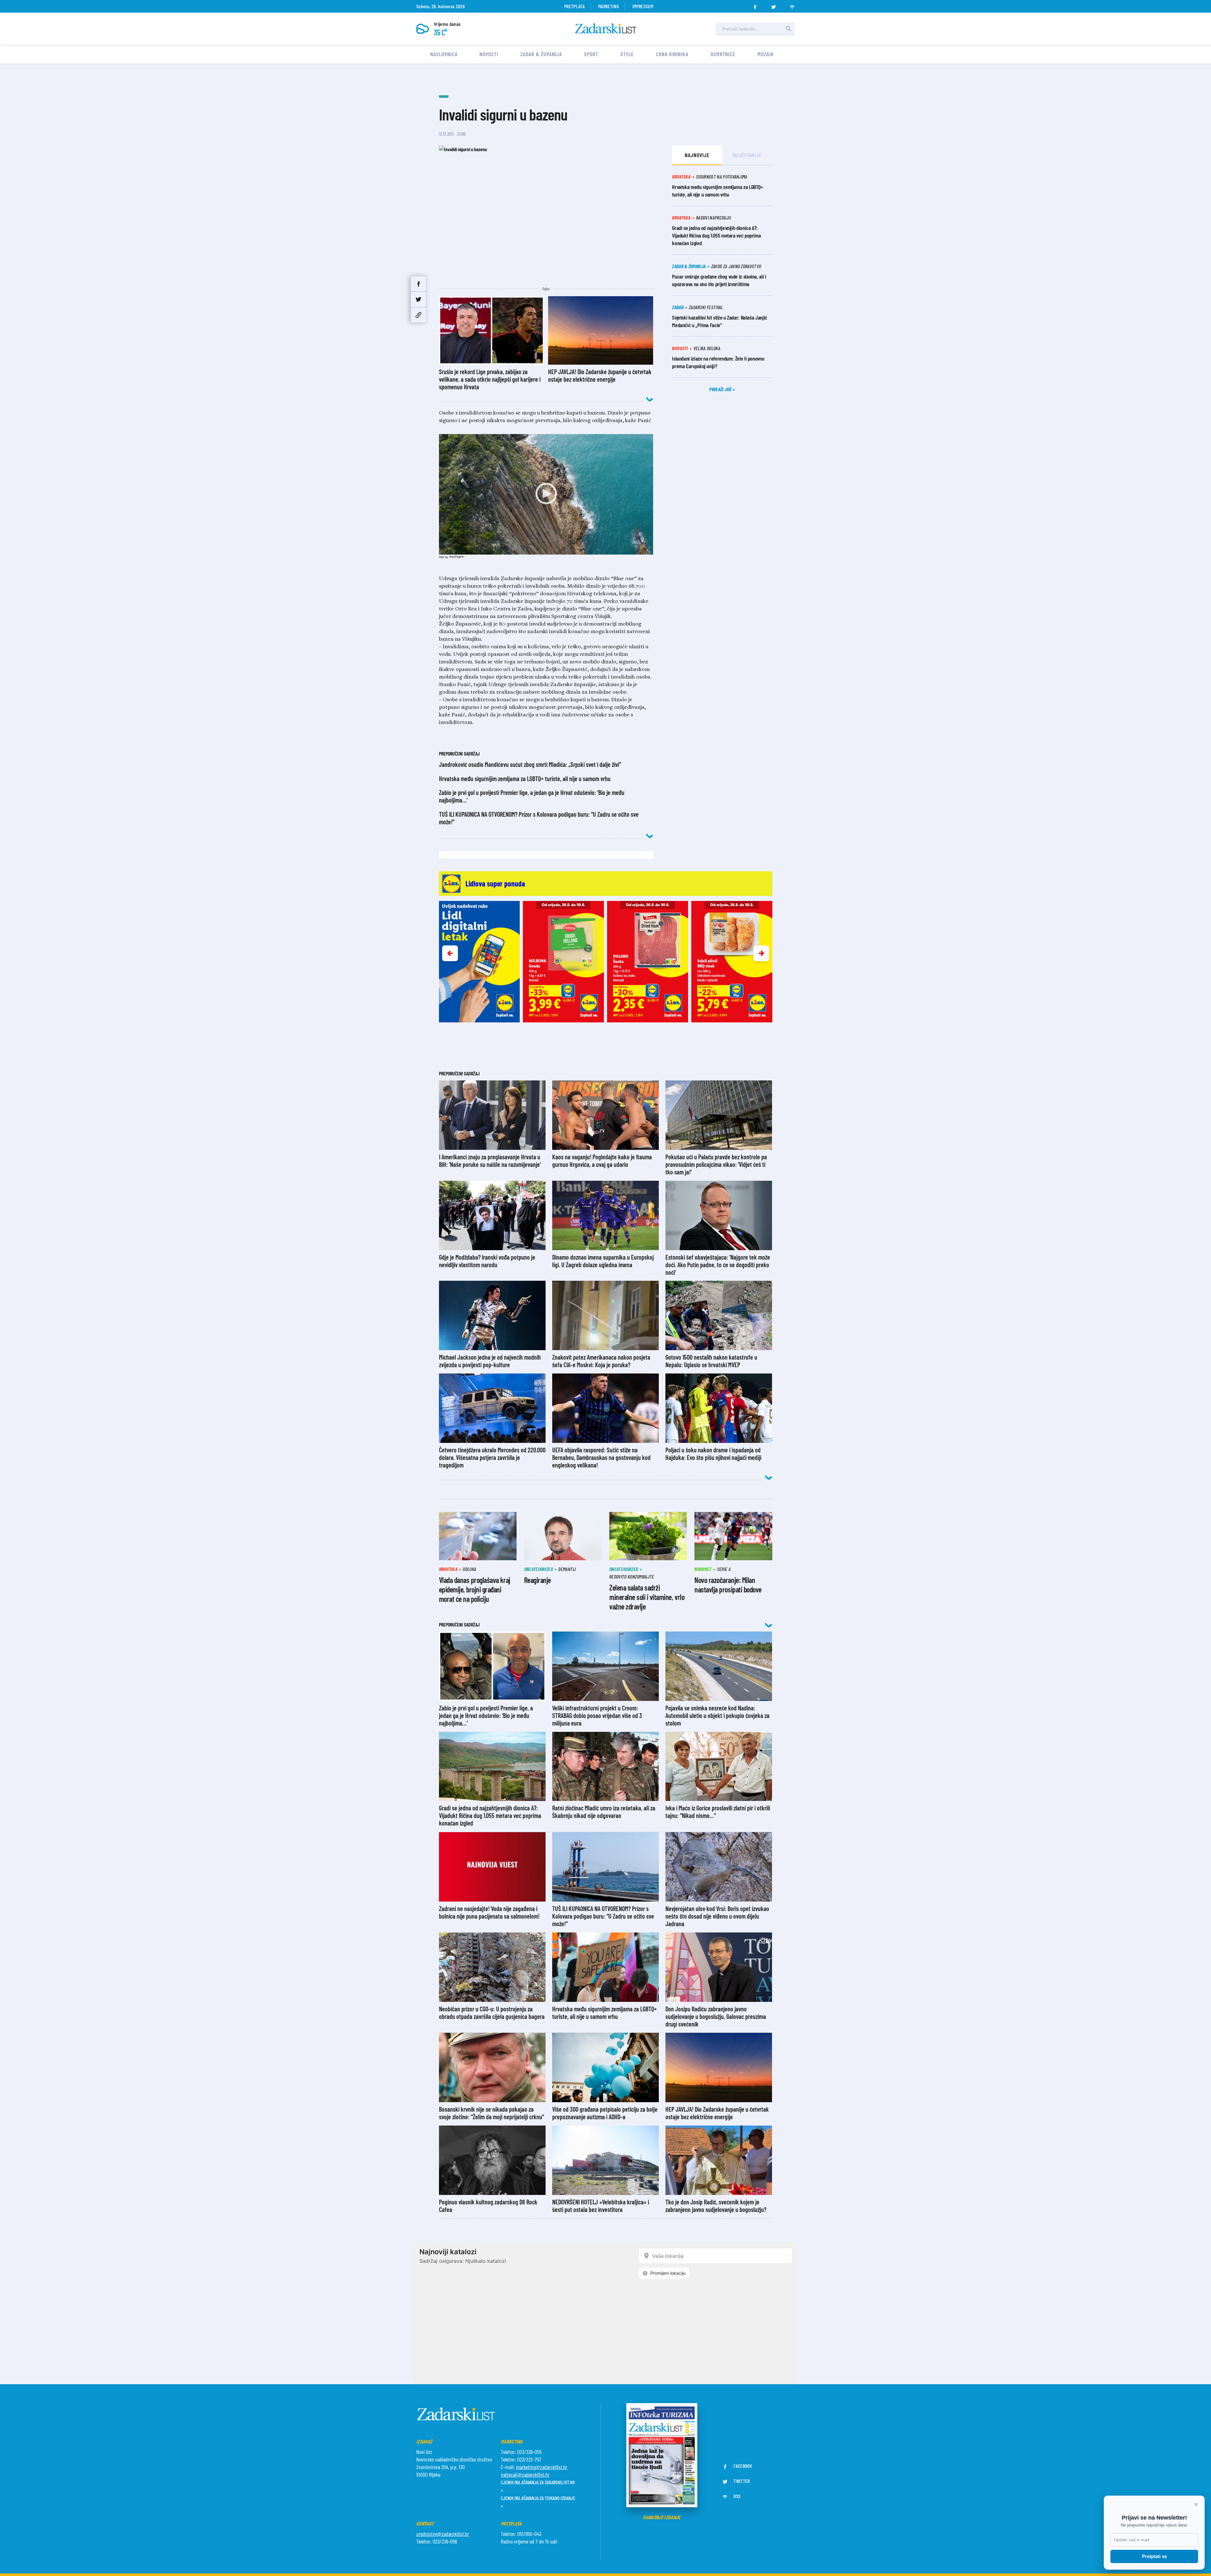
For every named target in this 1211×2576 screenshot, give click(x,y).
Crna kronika (672, 54)
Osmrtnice (723, 54)
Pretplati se (1154, 2556)
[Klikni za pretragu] (788, 29)
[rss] (792, 5)
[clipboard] (418, 315)
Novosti (489, 54)
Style (627, 54)
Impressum (643, 6)
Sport (591, 54)
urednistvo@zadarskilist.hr (443, 2534)
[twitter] (774, 5)
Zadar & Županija (541, 54)
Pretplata (574, 6)
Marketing (608, 6)
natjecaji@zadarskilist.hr (525, 2474)
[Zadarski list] (606, 29)
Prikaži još (721, 389)
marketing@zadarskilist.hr (542, 2467)
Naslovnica (444, 54)
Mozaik (766, 54)
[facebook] (755, 5)
